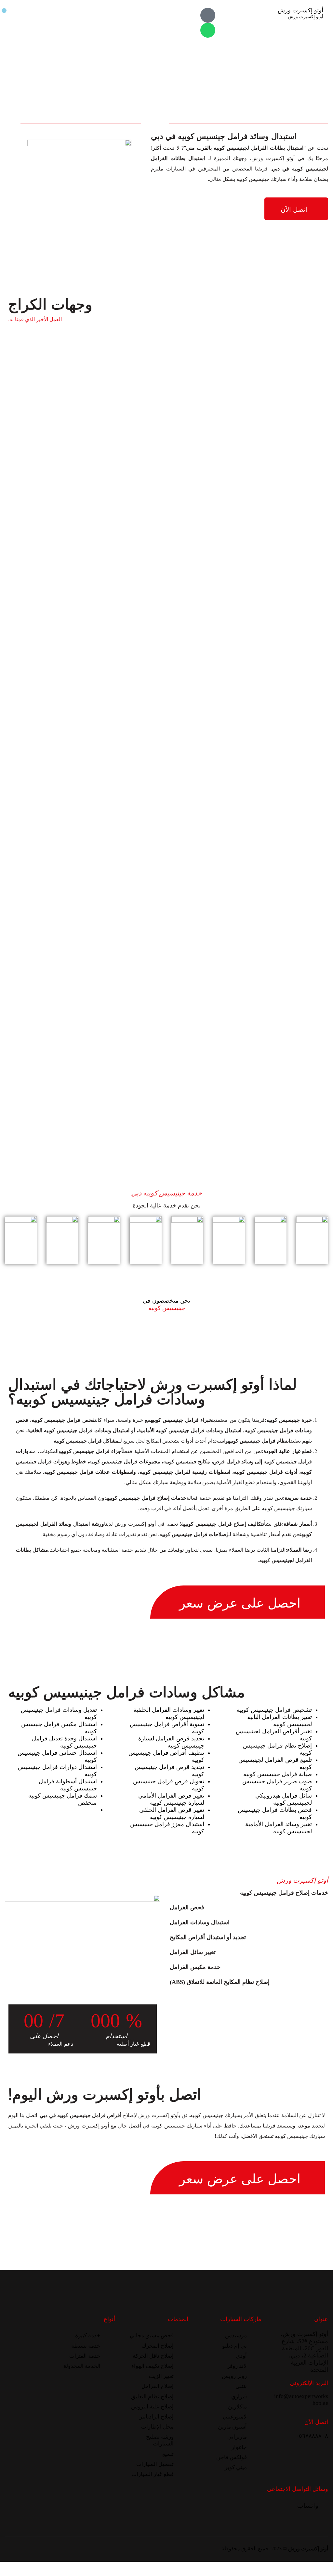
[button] (249, 1907)
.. (220, 2549)
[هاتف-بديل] (208, 15)
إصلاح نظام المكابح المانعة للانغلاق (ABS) (220, 1982)
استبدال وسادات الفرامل (200, 1922)
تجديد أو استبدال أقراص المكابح (208, 1937)
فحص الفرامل (187, 1907)
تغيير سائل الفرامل (193, 1952)
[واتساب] (208, 30)
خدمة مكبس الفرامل (195, 1967)
